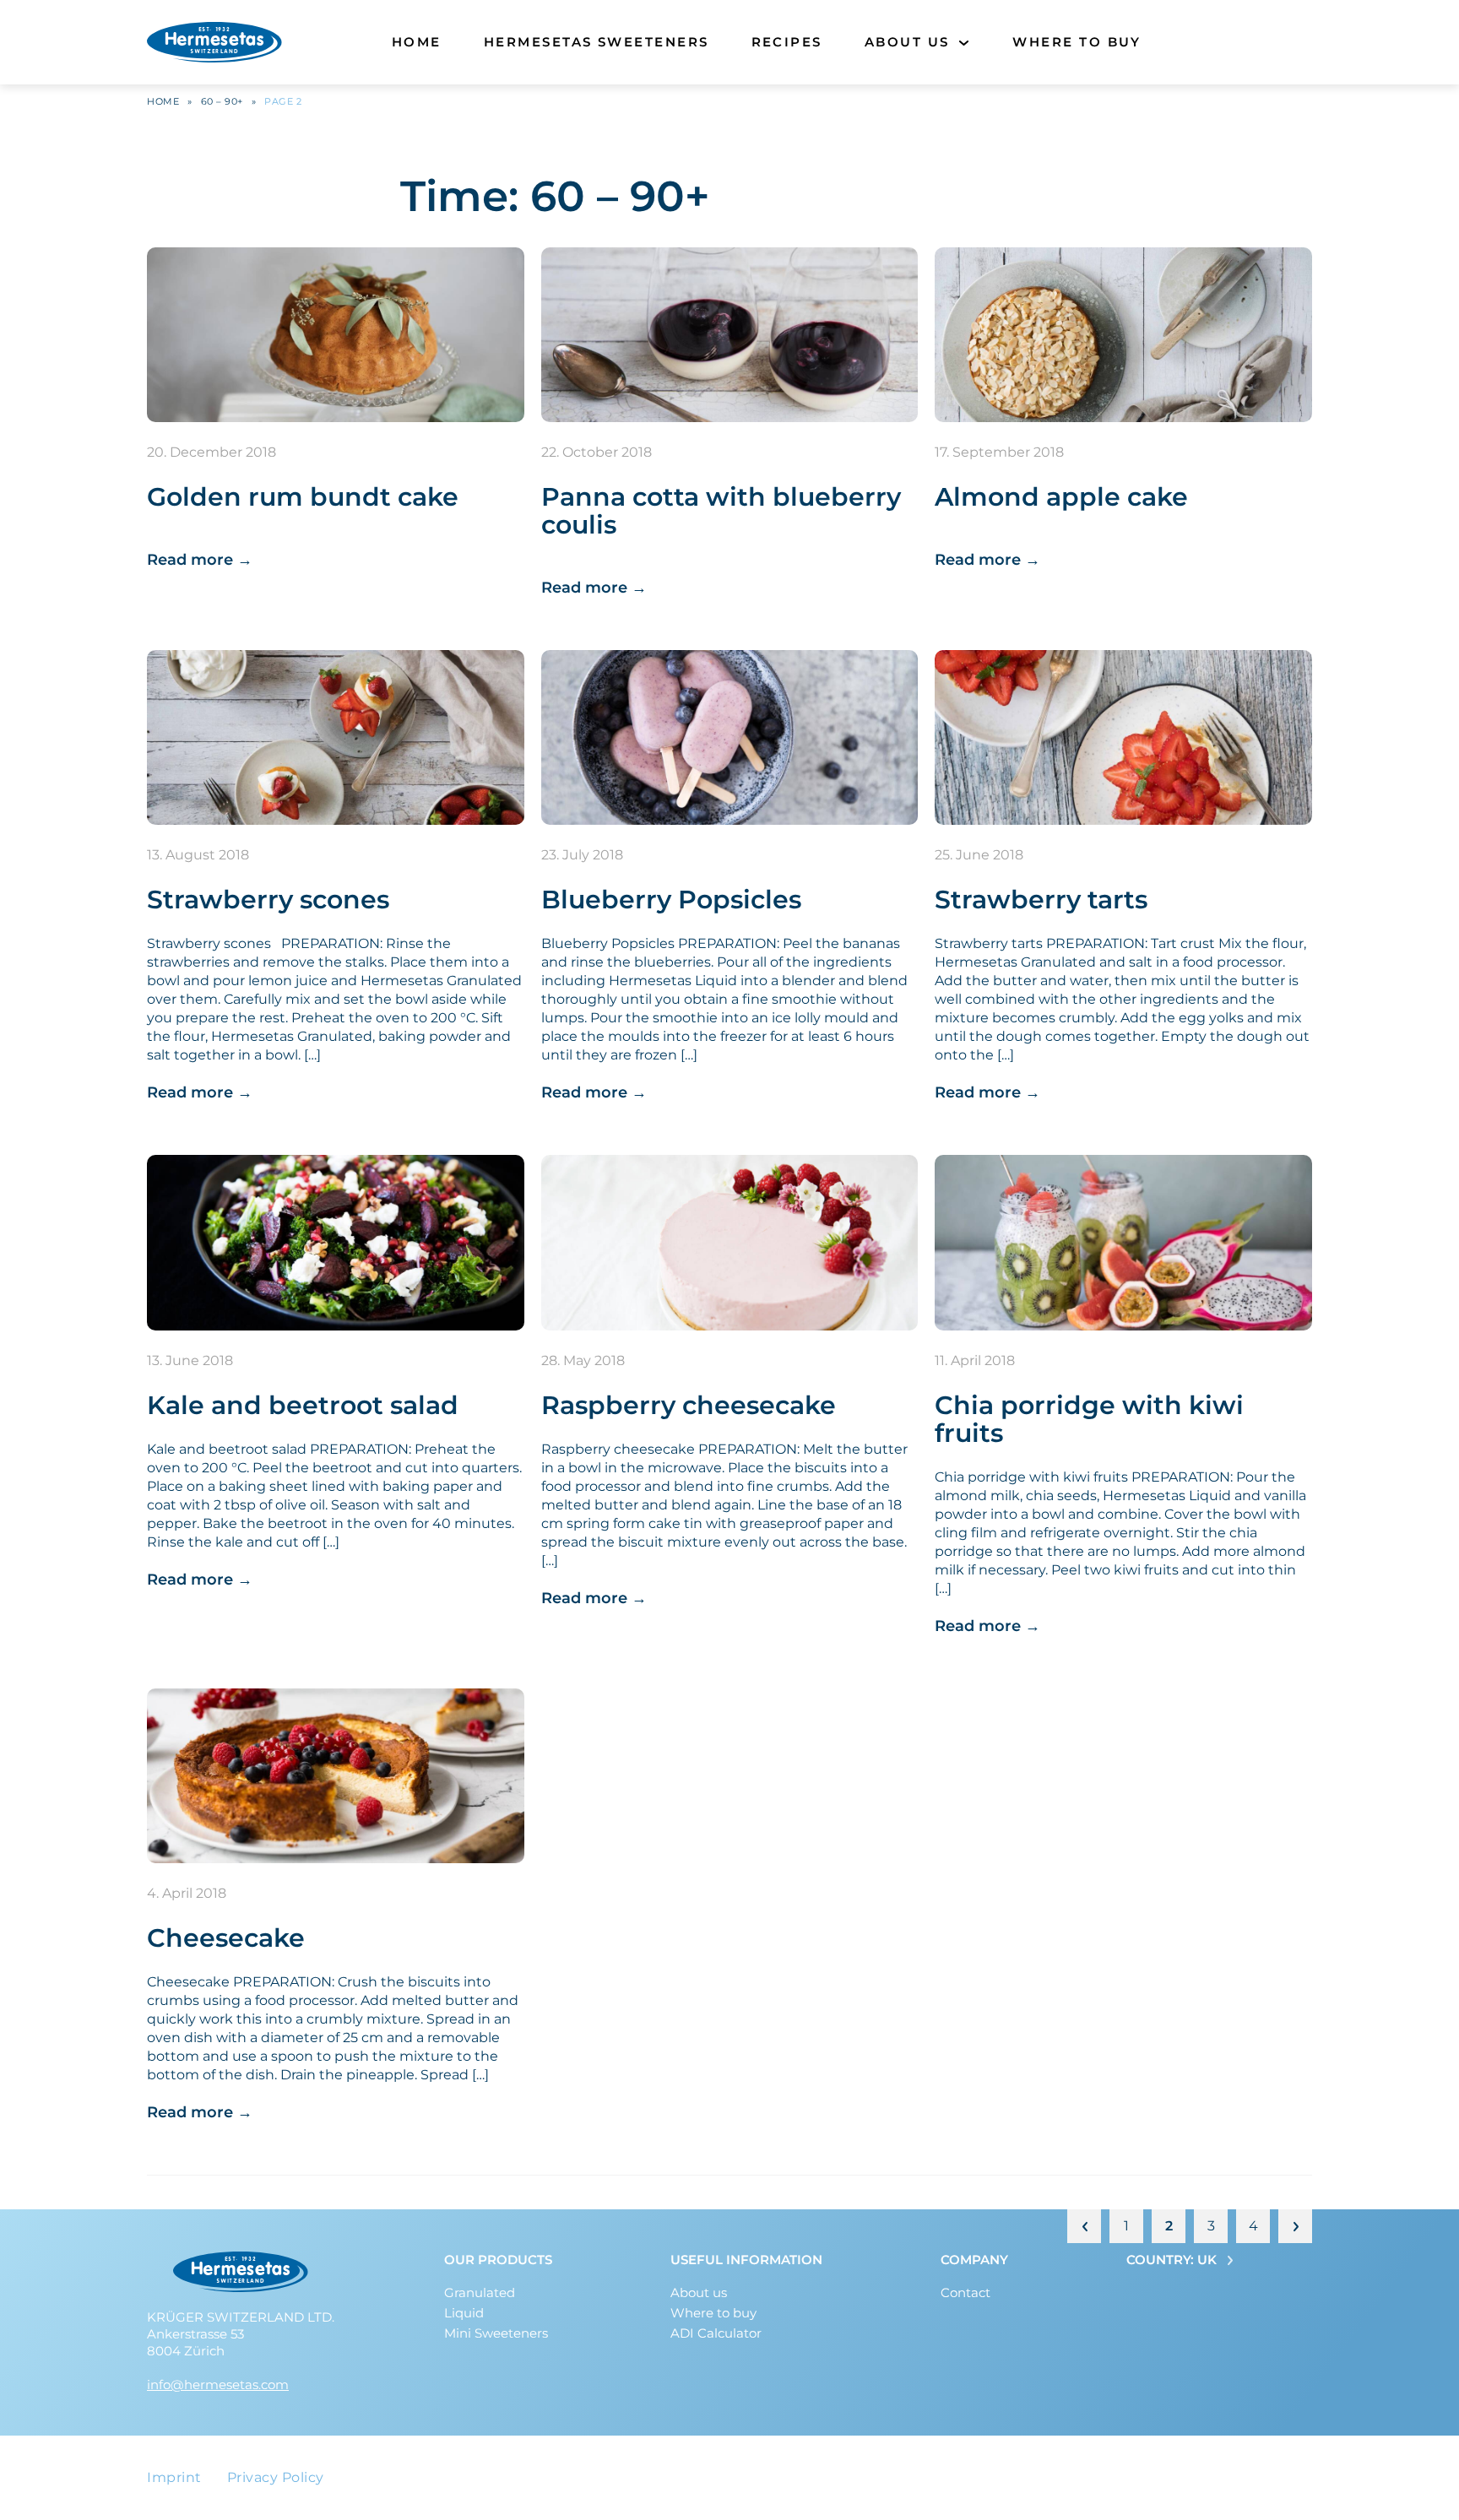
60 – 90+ (222, 102)
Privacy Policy (276, 2477)
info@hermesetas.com (218, 2385)
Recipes (787, 42)
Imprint (174, 2477)
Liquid (464, 2313)
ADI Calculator (716, 2333)
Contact (965, 2292)
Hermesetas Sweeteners (597, 42)
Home (417, 42)
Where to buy (1077, 42)
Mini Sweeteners (496, 2333)
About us (907, 42)
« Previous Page (1084, 2226)
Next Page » (1295, 2226)
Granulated (480, 2292)
